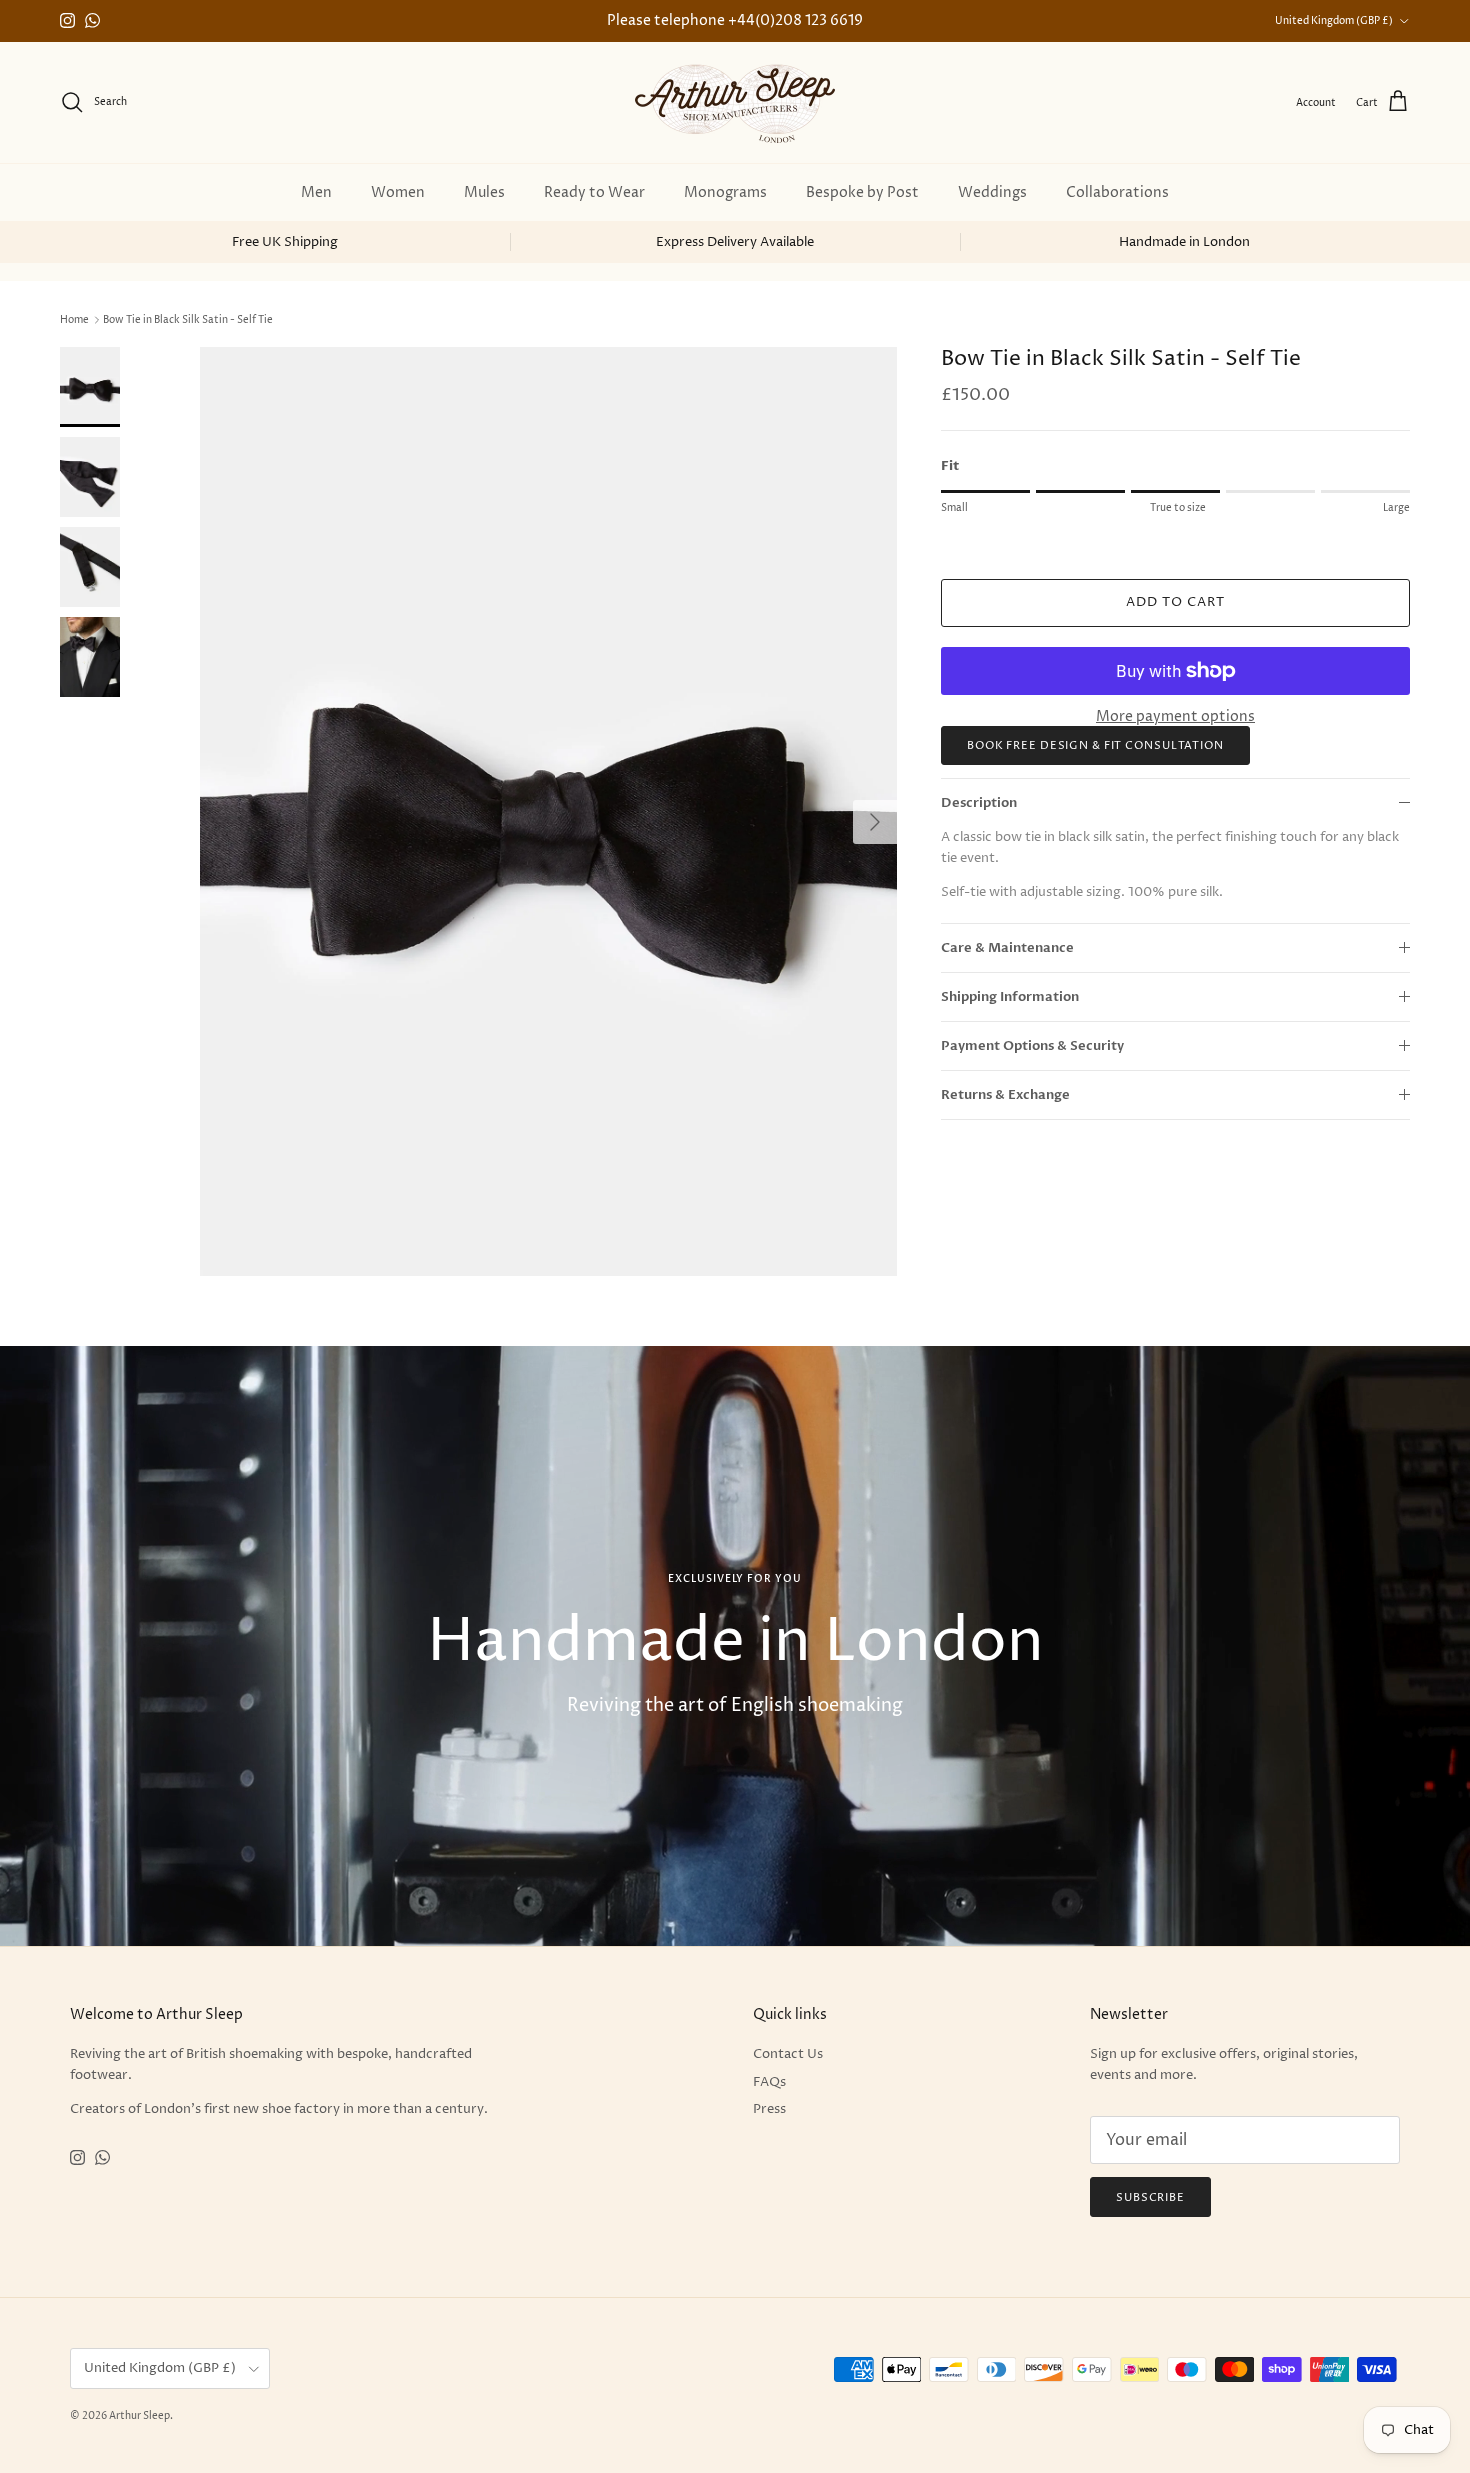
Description (979, 803)
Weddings (992, 192)
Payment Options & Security (1032, 1046)
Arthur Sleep (139, 2416)
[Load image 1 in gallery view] (548, 811)
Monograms (725, 192)
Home (74, 320)
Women (398, 192)
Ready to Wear (594, 192)
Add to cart (1175, 602)
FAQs (769, 2082)
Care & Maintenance (1007, 947)
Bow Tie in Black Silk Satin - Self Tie (188, 320)
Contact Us (788, 2054)
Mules (484, 192)
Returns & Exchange (1005, 1095)
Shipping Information (1010, 997)
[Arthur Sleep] (735, 102)
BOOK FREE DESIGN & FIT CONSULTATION (1095, 745)
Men (316, 192)
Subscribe (1150, 2197)
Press (769, 2109)
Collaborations (1117, 192)
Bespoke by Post (862, 192)
